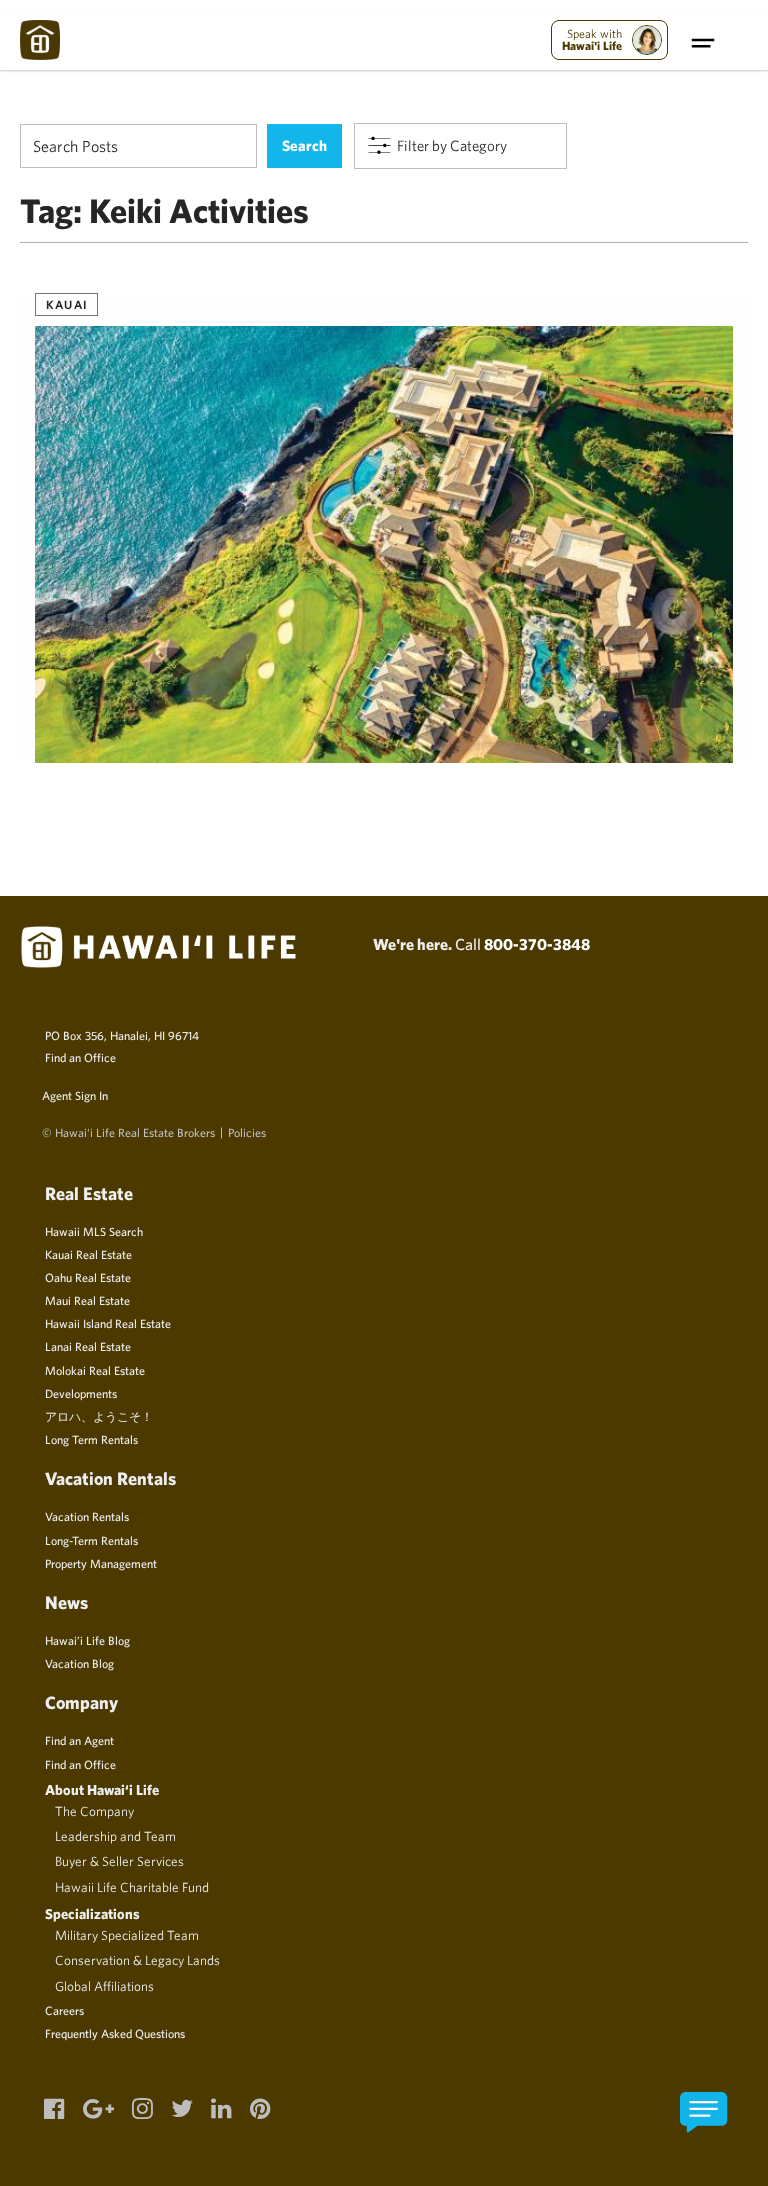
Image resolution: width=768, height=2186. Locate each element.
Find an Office (80, 1057)
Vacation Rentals (87, 1516)
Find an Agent (79, 1740)
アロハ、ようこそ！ (99, 1416)
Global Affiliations (104, 1986)
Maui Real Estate (87, 1300)
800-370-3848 (537, 944)
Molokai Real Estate (95, 1370)
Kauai (66, 304)
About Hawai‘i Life (102, 1789)
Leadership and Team (115, 1836)
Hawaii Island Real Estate (108, 1323)
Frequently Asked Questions (115, 2033)
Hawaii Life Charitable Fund (132, 1887)
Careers (64, 2010)
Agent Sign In (75, 1095)
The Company (94, 1811)
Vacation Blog (79, 1663)
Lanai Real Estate (88, 1346)
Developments (81, 1393)
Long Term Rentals (91, 1439)
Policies (247, 1132)
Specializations (92, 1913)
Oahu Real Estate (88, 1277)
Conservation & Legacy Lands (137, 1960)
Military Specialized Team (127, 1935)
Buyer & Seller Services (119, 1861)
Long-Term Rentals (91, 1540)
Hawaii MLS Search (94, 1231)
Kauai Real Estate (88, 1254)
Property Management (101, 1563)
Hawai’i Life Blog (87, 1640)
